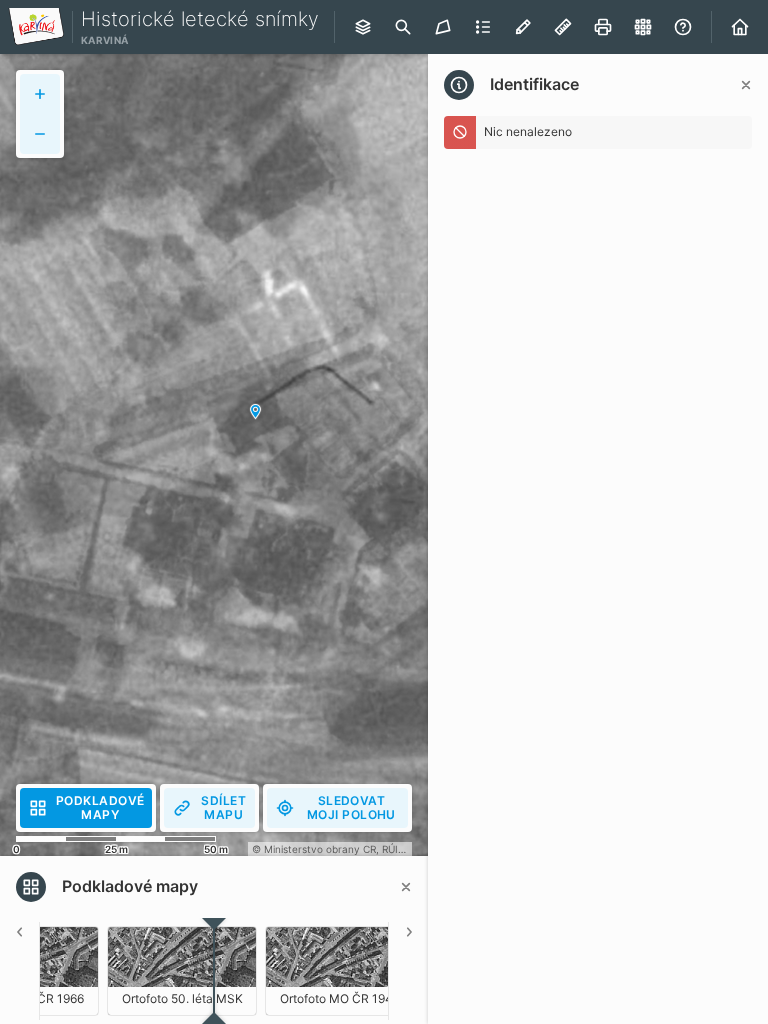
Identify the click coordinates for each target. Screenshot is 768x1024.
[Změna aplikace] (643, 27)
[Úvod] (740, 27)
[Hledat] (403, 27)
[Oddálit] (40, 134)
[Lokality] (443, 27)
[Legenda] (483, 27)
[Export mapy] (603, 27)
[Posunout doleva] (20, 971)
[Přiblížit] (40, 94)
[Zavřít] (746, 85)
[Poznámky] (523, 27)
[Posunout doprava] (408, 971)
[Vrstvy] (363, 27)
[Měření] (563, 27)
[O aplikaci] (683, 27)
